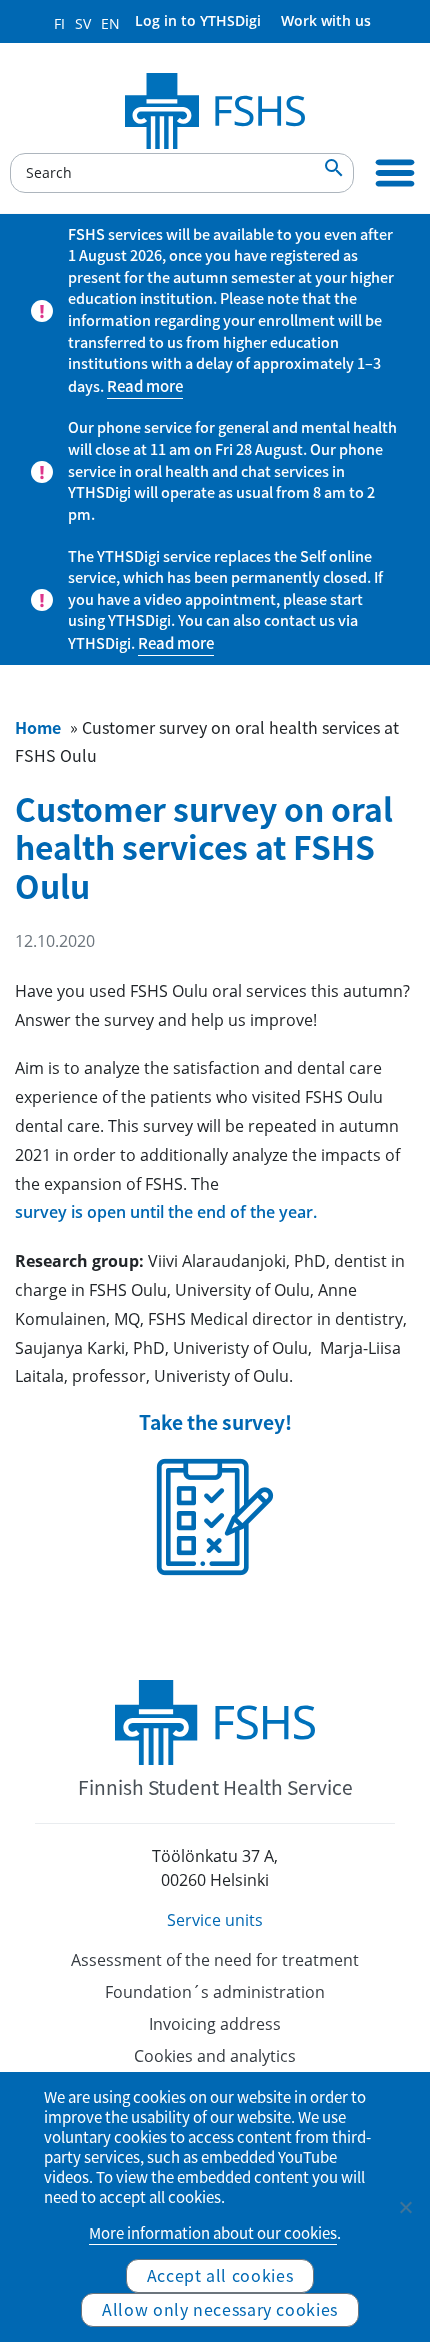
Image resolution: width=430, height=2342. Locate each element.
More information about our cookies (213, 2233)
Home (38, 727)
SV (83, 23)
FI (59, 23)
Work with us (326, 20)
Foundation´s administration (215, 1992)
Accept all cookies (220, 2275)
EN (110, 23)
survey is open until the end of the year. (166, 1212)
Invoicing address (215, 2024)
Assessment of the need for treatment (215, 1960)
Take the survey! (215, 1422)
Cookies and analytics (215, 2056)
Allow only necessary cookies (220, 2309)
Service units (215, 1920)
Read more (145, 386)
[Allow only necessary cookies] (405, 2207)
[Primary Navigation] (395, 173)
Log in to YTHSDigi (198, 20)
